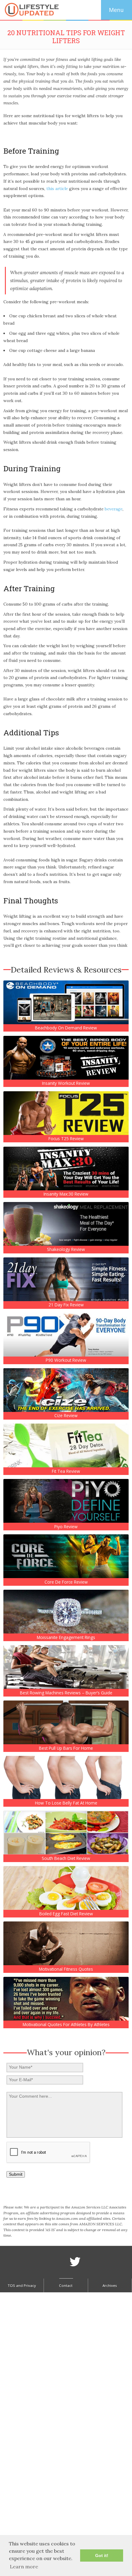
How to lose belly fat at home (66, 1803)
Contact (66, 2285)
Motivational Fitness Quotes (66, 1969)
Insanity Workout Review (66, 1083)
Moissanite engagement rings (66, 1637)
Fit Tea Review (66, 1471)
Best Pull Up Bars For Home (66, 1748)
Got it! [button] (102, 2555)
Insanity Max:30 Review (66, 1194)
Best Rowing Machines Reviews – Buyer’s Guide (66, 1693)
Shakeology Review (66, 1249)
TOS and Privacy (22, 2285)
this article (57, 189)
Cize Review (66, 1416)
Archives (110, 2285)
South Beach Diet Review (66, 1858)
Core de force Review (66, 1582)
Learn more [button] (24, 2567)
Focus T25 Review (66, 1139)
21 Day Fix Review (66, 1305)
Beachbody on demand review (66, 1028)
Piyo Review (66, 1527)
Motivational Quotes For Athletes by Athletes (66, 2025)
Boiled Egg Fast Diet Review (66, 1914)
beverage (114, 509)
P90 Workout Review (66, 1360)
